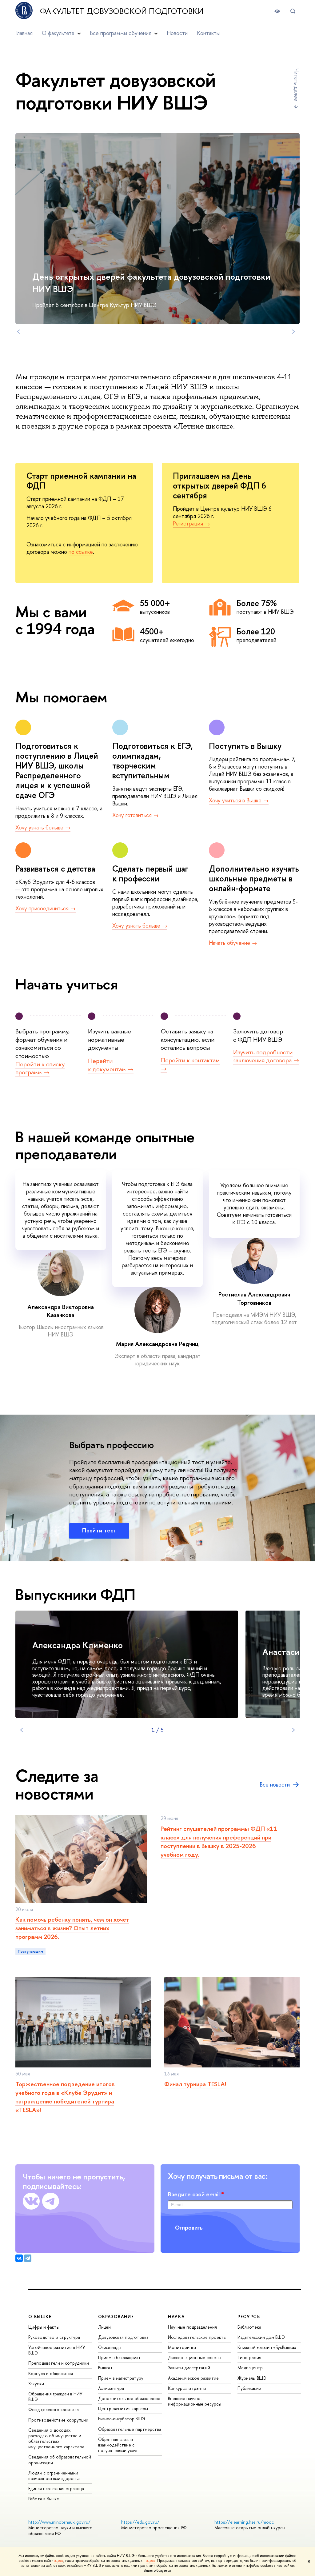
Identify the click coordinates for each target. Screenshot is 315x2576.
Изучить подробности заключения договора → (266, 1056)
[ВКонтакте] (19, 2258)
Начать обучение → (233, 943)
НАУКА (176, 2316)
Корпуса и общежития (51, 2373)
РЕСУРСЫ (249, 2316)
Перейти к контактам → (190, 1064)
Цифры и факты (44, 2327)
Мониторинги (182, 2347)
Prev (18, 332)
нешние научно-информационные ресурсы (195, 2401)
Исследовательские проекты (197, 2337)
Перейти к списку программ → (40, 1068)
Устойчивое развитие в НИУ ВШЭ (57, 2350)
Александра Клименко (78, 1645)
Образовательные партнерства (130, 2429)
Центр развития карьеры (123, 2408)
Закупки (36, 2384)
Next (293, 332)
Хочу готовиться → (136, 815)
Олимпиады (110, 2347)
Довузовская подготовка (123, 2337)
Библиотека (249, 2327)
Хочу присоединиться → (46, 908)
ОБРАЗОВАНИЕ (116, 2316)
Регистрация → (191, 523)
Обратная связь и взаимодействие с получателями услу (118, 2445)
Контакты (208, 33)
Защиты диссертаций (189, 2368)
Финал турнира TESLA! (195, 2084)
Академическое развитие (193, 2378)
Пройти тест (99, 1530)
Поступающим (30, 1951)
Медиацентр (250, 2368)
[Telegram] (28, 2258)
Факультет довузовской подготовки (122, 11)
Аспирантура (111, 2388)
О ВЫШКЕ (40, 2316)
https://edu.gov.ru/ (140, 2522)
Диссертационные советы (195, 2357)
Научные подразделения (192, 2327)
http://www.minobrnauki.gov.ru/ (59, 2522)
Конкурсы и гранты (187, 2388)
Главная (24, 33)
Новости (177, 33)
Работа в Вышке (44, 2499)
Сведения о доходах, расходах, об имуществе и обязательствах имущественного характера (56, 2438)
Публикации (249, 2388)
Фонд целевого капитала (54, 2409)
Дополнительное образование (129, 2398)
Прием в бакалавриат (120, 2357)
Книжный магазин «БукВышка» (267, 2347)
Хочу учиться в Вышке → (239, 800)
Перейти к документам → (111, 1065)
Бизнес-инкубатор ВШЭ (122, 2419)
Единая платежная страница (56, 2488)
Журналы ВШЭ (252, 2378)
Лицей (104, 2327)
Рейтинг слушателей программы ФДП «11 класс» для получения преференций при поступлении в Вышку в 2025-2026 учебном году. (219, 1841)
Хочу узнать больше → (43, 827)
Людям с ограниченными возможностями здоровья (54, 2476)
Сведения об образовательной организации (60, 2460)
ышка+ (106, 2368)
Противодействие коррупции (58, 2420)
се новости (275, 1785)
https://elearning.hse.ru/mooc (244, 2522)
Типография (249, 2357)
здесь (59, 2561)
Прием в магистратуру (121, 2378)
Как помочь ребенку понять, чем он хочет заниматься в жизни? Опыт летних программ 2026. (72, 1928)
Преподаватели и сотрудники (59, 2363)
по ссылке (81, 552)
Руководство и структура (54, 2337)
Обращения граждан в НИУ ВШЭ (55, 2396)
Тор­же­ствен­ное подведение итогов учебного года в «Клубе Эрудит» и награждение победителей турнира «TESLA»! (65, 2097)
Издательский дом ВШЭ (261, 2337)
